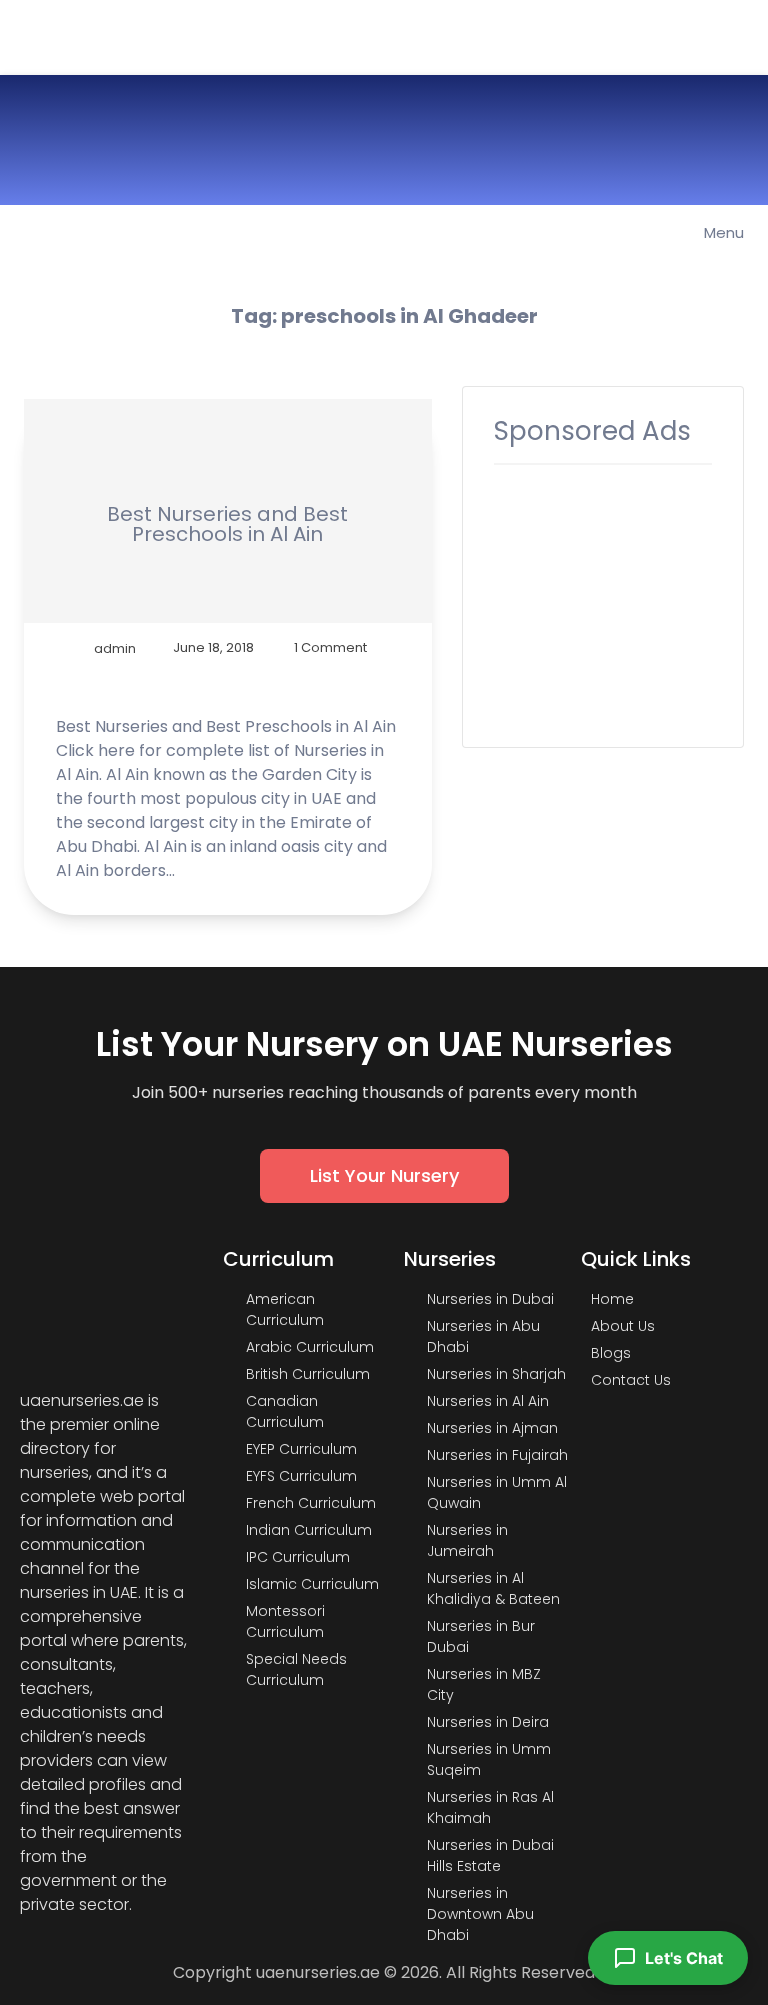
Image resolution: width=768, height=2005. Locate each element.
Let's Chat (684, 1958)
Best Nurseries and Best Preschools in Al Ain (227, 524)
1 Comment (330, 647)
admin (115, 647)
